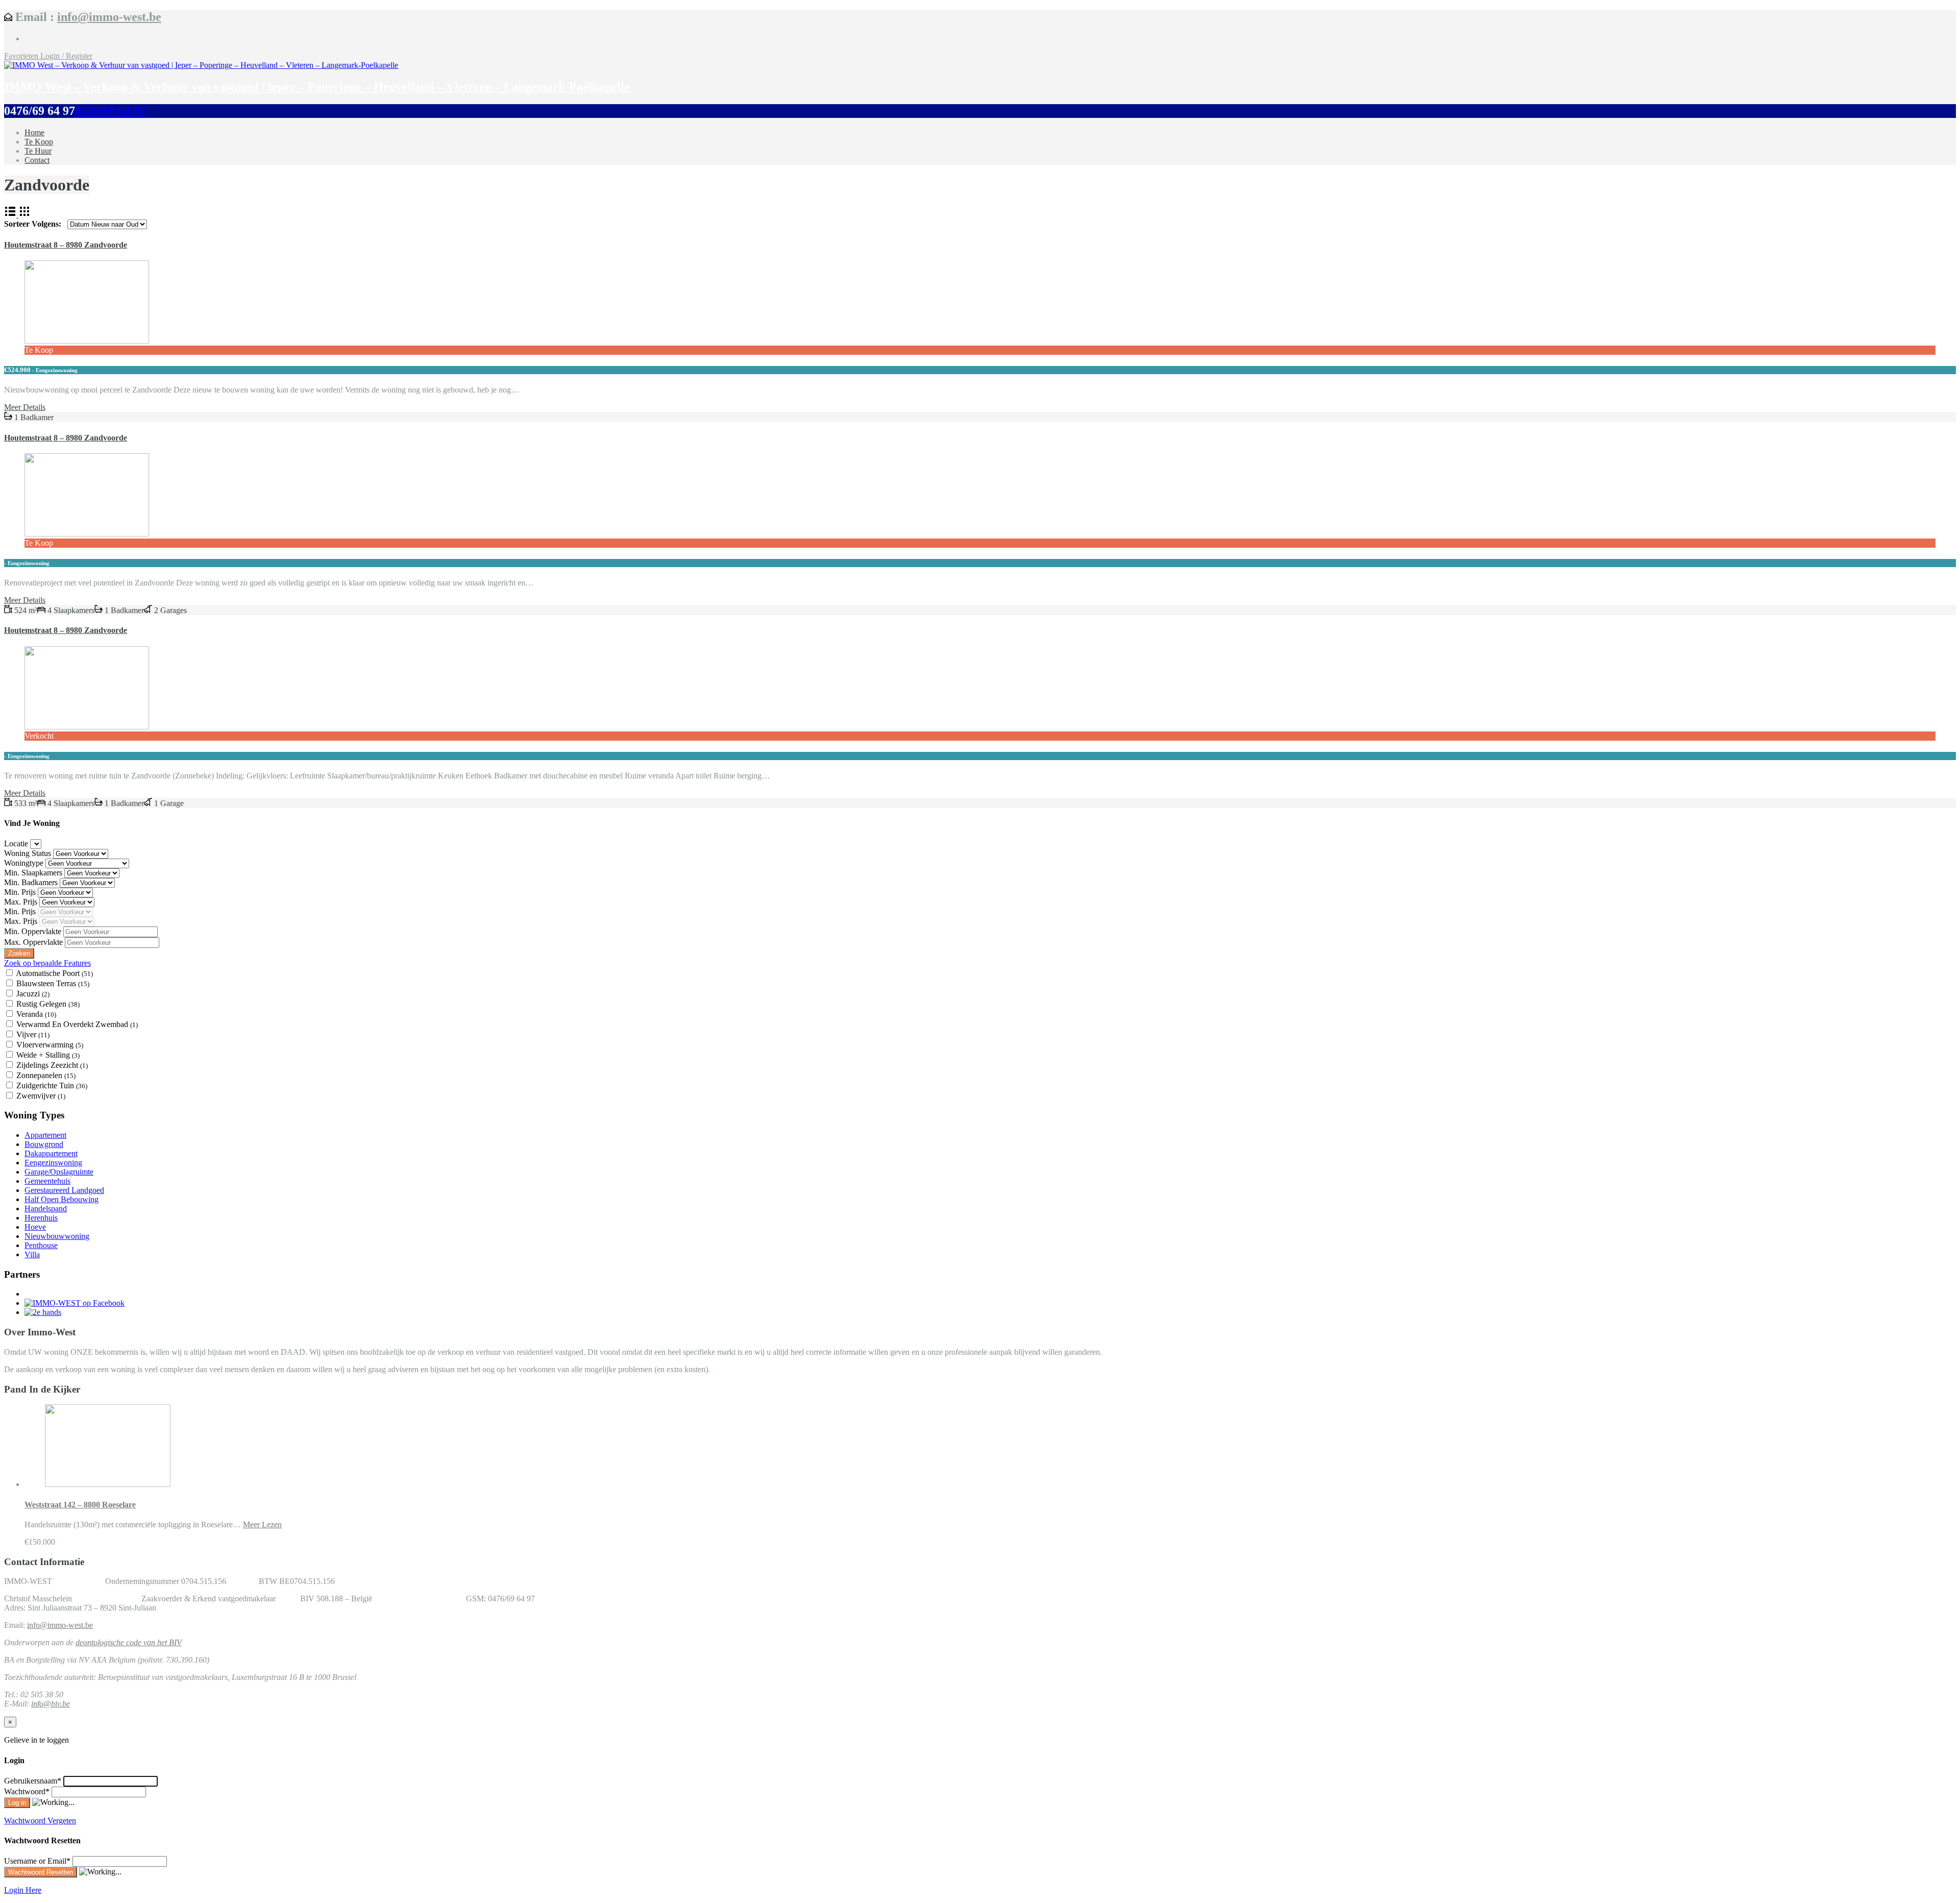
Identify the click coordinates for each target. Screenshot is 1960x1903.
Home (34, 132)
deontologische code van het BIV (129, 1642)
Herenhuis (41, 1218)
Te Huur (38, 151)
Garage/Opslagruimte (59, 1172)
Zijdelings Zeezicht (52, 1065)
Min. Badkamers (32, 882)
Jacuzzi (33, 994)
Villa (32, 1254)
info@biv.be (51, 1704)
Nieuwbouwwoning (57, 1236)
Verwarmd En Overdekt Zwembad (77, 1024)
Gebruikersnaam (33, 1781)
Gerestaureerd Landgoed (64, 1190)
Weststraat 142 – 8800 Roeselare (80, 1505)
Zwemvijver (41, 1096)
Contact (37, 160)
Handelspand (46, 1209)
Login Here (23, 1890)
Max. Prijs (22, 902)
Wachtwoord (27, 1791)
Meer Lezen (262, 1524)
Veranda (36, 1014)
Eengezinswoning (53, 1163)
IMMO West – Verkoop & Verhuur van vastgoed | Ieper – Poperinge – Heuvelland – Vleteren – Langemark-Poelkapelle (317, 87)
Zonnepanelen (46, 1075)
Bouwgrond (44, 1144)
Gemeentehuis (47, 1181)
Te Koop (39, 142)
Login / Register (66, 56)
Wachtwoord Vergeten (40, 1821)
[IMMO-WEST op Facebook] (75, 1303)
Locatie (17, 844)
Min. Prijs (21, 892)
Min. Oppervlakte (34, 931)
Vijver (33, 1034)
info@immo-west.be (109, 17)
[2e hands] (43, 1312)
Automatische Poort (54, 973)
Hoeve (35, 1227)
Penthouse (41, 1245)
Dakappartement (51, 1153)
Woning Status (29, 853)
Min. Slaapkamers (34, 873)
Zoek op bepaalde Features (47, 963)
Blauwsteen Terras (53, 983)
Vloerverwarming (50, 1045)
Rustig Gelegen (48, 1004)
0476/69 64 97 (111, 111)
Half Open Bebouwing (62, 1199)
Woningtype (25, 863)
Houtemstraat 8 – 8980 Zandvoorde (66, 245)
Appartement (45, 1135)
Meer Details (25, 407)
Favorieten (22, 56)
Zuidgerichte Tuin (52, 1085)
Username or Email (37, 1861)
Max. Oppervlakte (34, 942)
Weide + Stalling (48, 1055)
